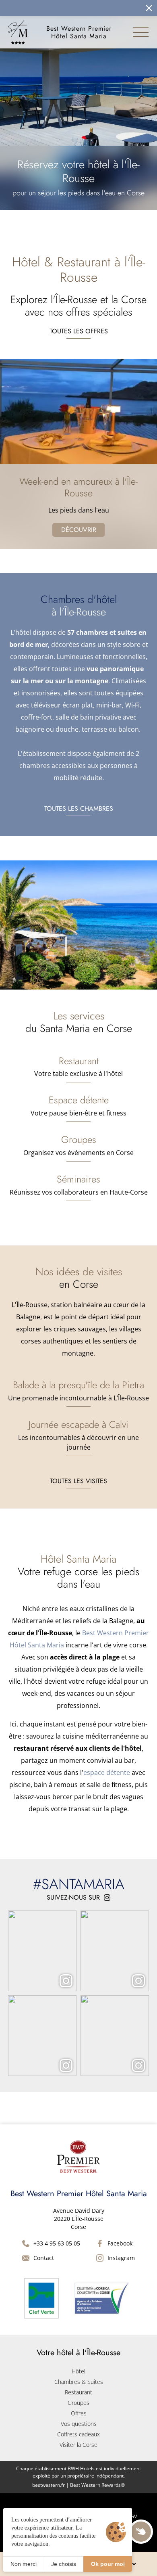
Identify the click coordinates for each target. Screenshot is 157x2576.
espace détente (107, 1772)
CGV (132, 2516)
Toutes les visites (78, 1481)
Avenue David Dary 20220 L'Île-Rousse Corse (79, 2219)
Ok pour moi (108, 2564)
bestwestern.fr (49, 2485)
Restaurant (78, 2392)
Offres (79, 2413)
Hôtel (78, 2371)
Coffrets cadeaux (78, 2434)
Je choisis (64, 2564)
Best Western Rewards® (97, 2485)
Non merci (24, 2564)
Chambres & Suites (79, 2382)
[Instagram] (42, 1951)
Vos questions (79, 2424)
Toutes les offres (79, 331)
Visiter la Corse (78, 2445)
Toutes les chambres (79, 809)
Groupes (78, 2403)
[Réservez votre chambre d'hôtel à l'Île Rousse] (68, 8)
